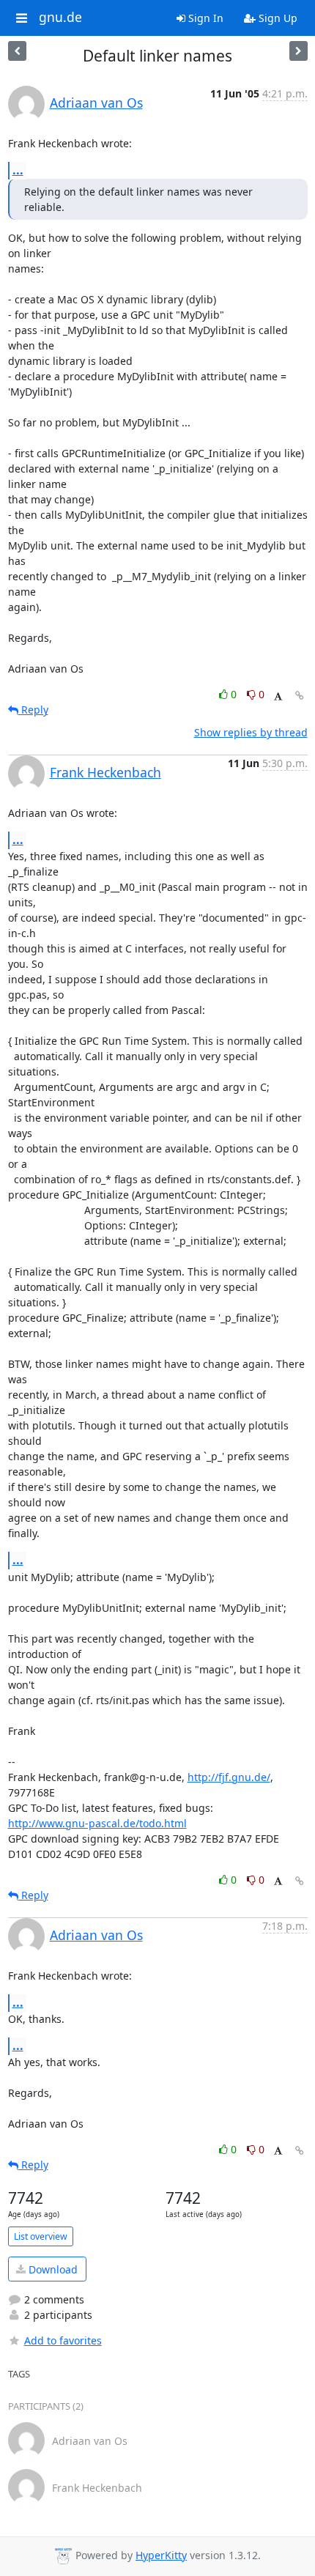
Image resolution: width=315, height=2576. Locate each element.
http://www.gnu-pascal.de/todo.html (97, 1823)
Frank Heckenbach (105, 772)
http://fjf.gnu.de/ (229, 1777)
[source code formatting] (299, 51)
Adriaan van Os (96, 103)
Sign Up (277, 18)
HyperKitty (161, 2555)
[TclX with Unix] (17, 51)
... (18, 170)
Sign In (204, 18)
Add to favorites (63, 2340)
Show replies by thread (251, 732)
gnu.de (60, 18)
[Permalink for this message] (300, 696)
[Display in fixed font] (278, 696)
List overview (41, 2236)
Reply (33, 710)
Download (52, 2269)
